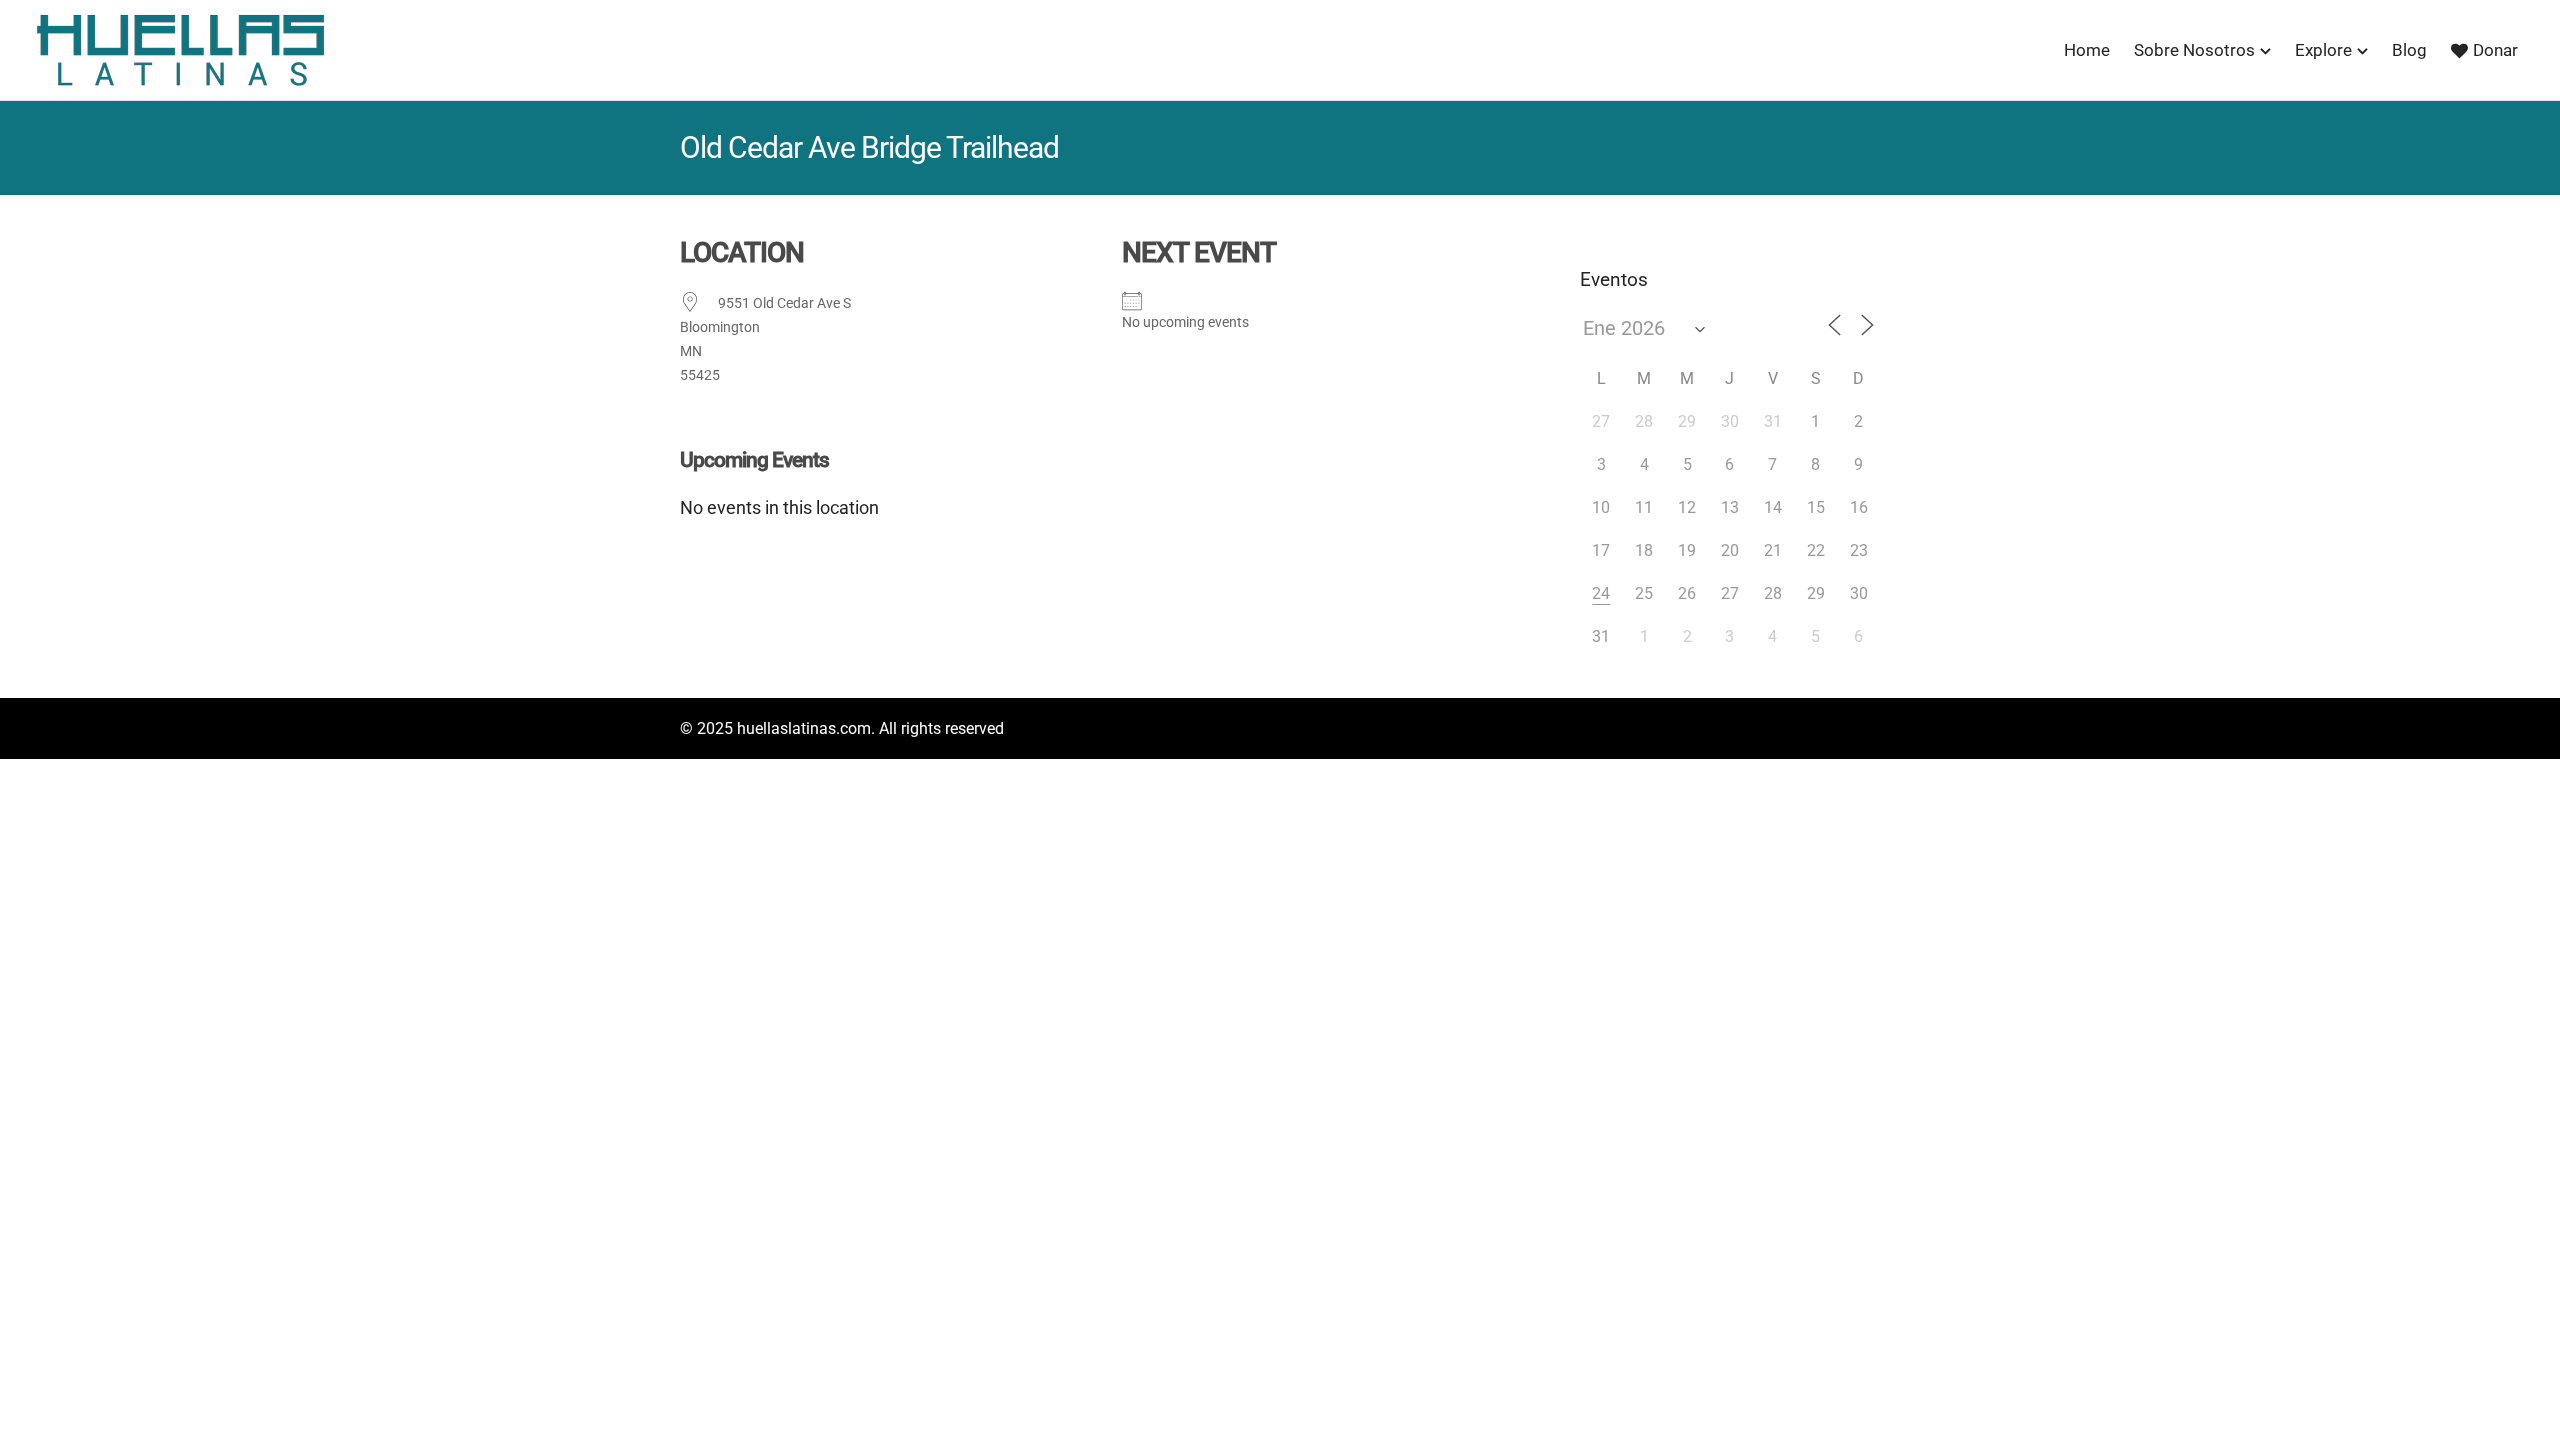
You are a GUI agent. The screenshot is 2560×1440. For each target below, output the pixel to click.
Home (2087, 50)
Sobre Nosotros (2194, 50)
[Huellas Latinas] (180, 50)
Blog (2409, 50)
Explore (2323, 50)
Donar (2495, 50)
